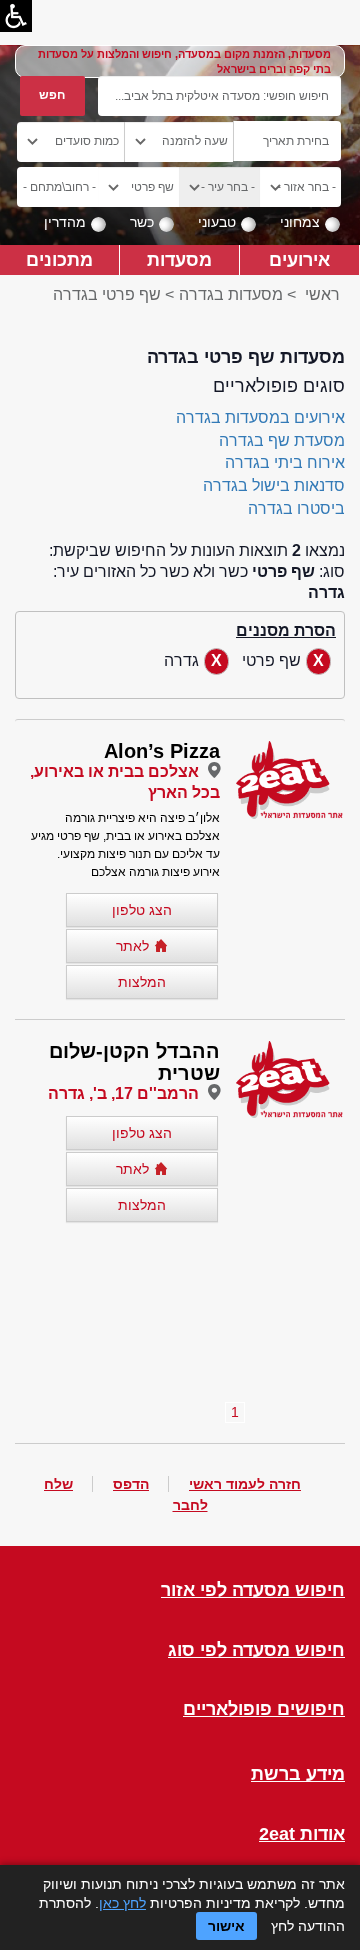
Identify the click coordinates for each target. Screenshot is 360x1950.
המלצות (142, 982)
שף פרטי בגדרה (107, 294)
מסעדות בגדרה (231, 294)
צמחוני (300, 222)
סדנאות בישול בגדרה (274, 485)
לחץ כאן (122, 1903)
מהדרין (65, 222)
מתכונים (59, 259)
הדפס (131, 1484)
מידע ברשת (298, 1774)
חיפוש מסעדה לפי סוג (256, 1650)
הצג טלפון (142, 910)
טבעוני (217, 222)
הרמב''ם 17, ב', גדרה (123, 1093)
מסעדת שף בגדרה (282, 440)
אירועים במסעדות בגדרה (260, 417)
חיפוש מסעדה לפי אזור (253, 1590)
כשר (142, 222)
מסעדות (179, 259)
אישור (226, 1926)
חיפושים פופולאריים (264, 1709)
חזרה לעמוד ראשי (245, 1484)
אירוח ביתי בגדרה (285, 462)
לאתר (132, 946)
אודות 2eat (302, 1834)
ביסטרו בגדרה (296, 508)
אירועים (299, 259)
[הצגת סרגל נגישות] (16, 16)
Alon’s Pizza (162, 751)
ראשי (322, 294)
